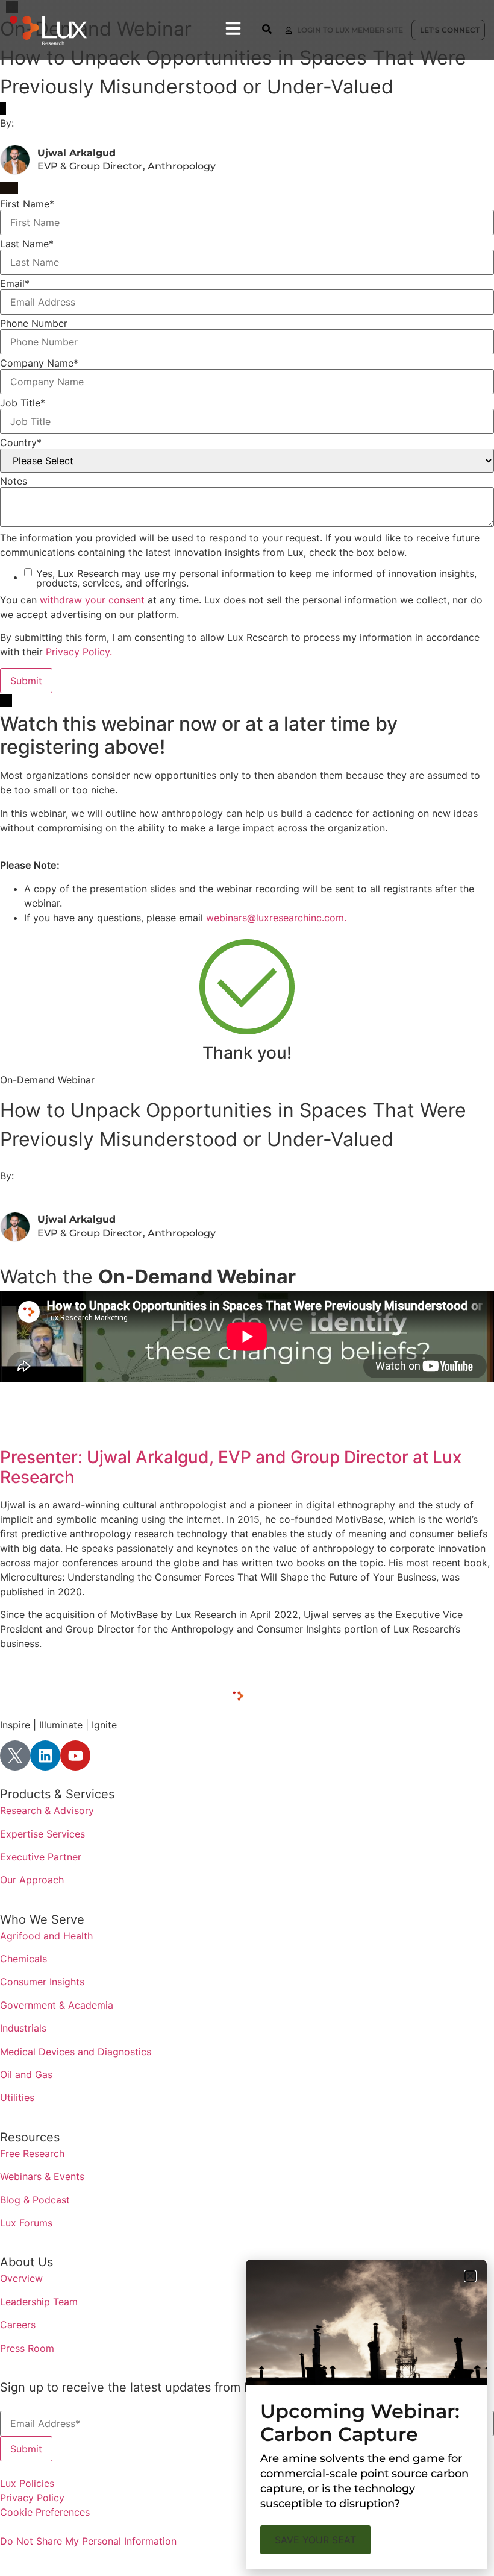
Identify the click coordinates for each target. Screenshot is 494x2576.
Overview (21, 2278)
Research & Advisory (47, 1810)
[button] (470, 2276)
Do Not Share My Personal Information (88, 2541)
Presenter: (43, 1457)
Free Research (32, 2153)
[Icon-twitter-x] (15, 1756)
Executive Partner (41, 1857)
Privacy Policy (32, 2498)
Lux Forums (26, 2223)
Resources (30, 2137)
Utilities (17, 2097)
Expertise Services (42, 1834)
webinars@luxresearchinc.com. (276, 918)
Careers (18, 2325)
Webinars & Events (42, 2176)
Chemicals (23, 1959)
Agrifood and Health (46, 1936)
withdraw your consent (92, 600)
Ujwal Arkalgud (77, 153)
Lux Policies (27, 2483)
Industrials (23, 2028)
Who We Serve (42, 1919)
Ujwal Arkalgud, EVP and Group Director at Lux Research (231, 1467)
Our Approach (32, 1880)
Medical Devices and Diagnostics (76, 2052)
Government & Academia (57, 2005)
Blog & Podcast (35, 2200)
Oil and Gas (26, 2074)
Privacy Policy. (79, 652)
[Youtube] (75, 1756)
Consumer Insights (42, 1982)
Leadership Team (39, 2302)
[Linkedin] (45, 1756)
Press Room (27, 2348)
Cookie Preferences (45, 2512)
